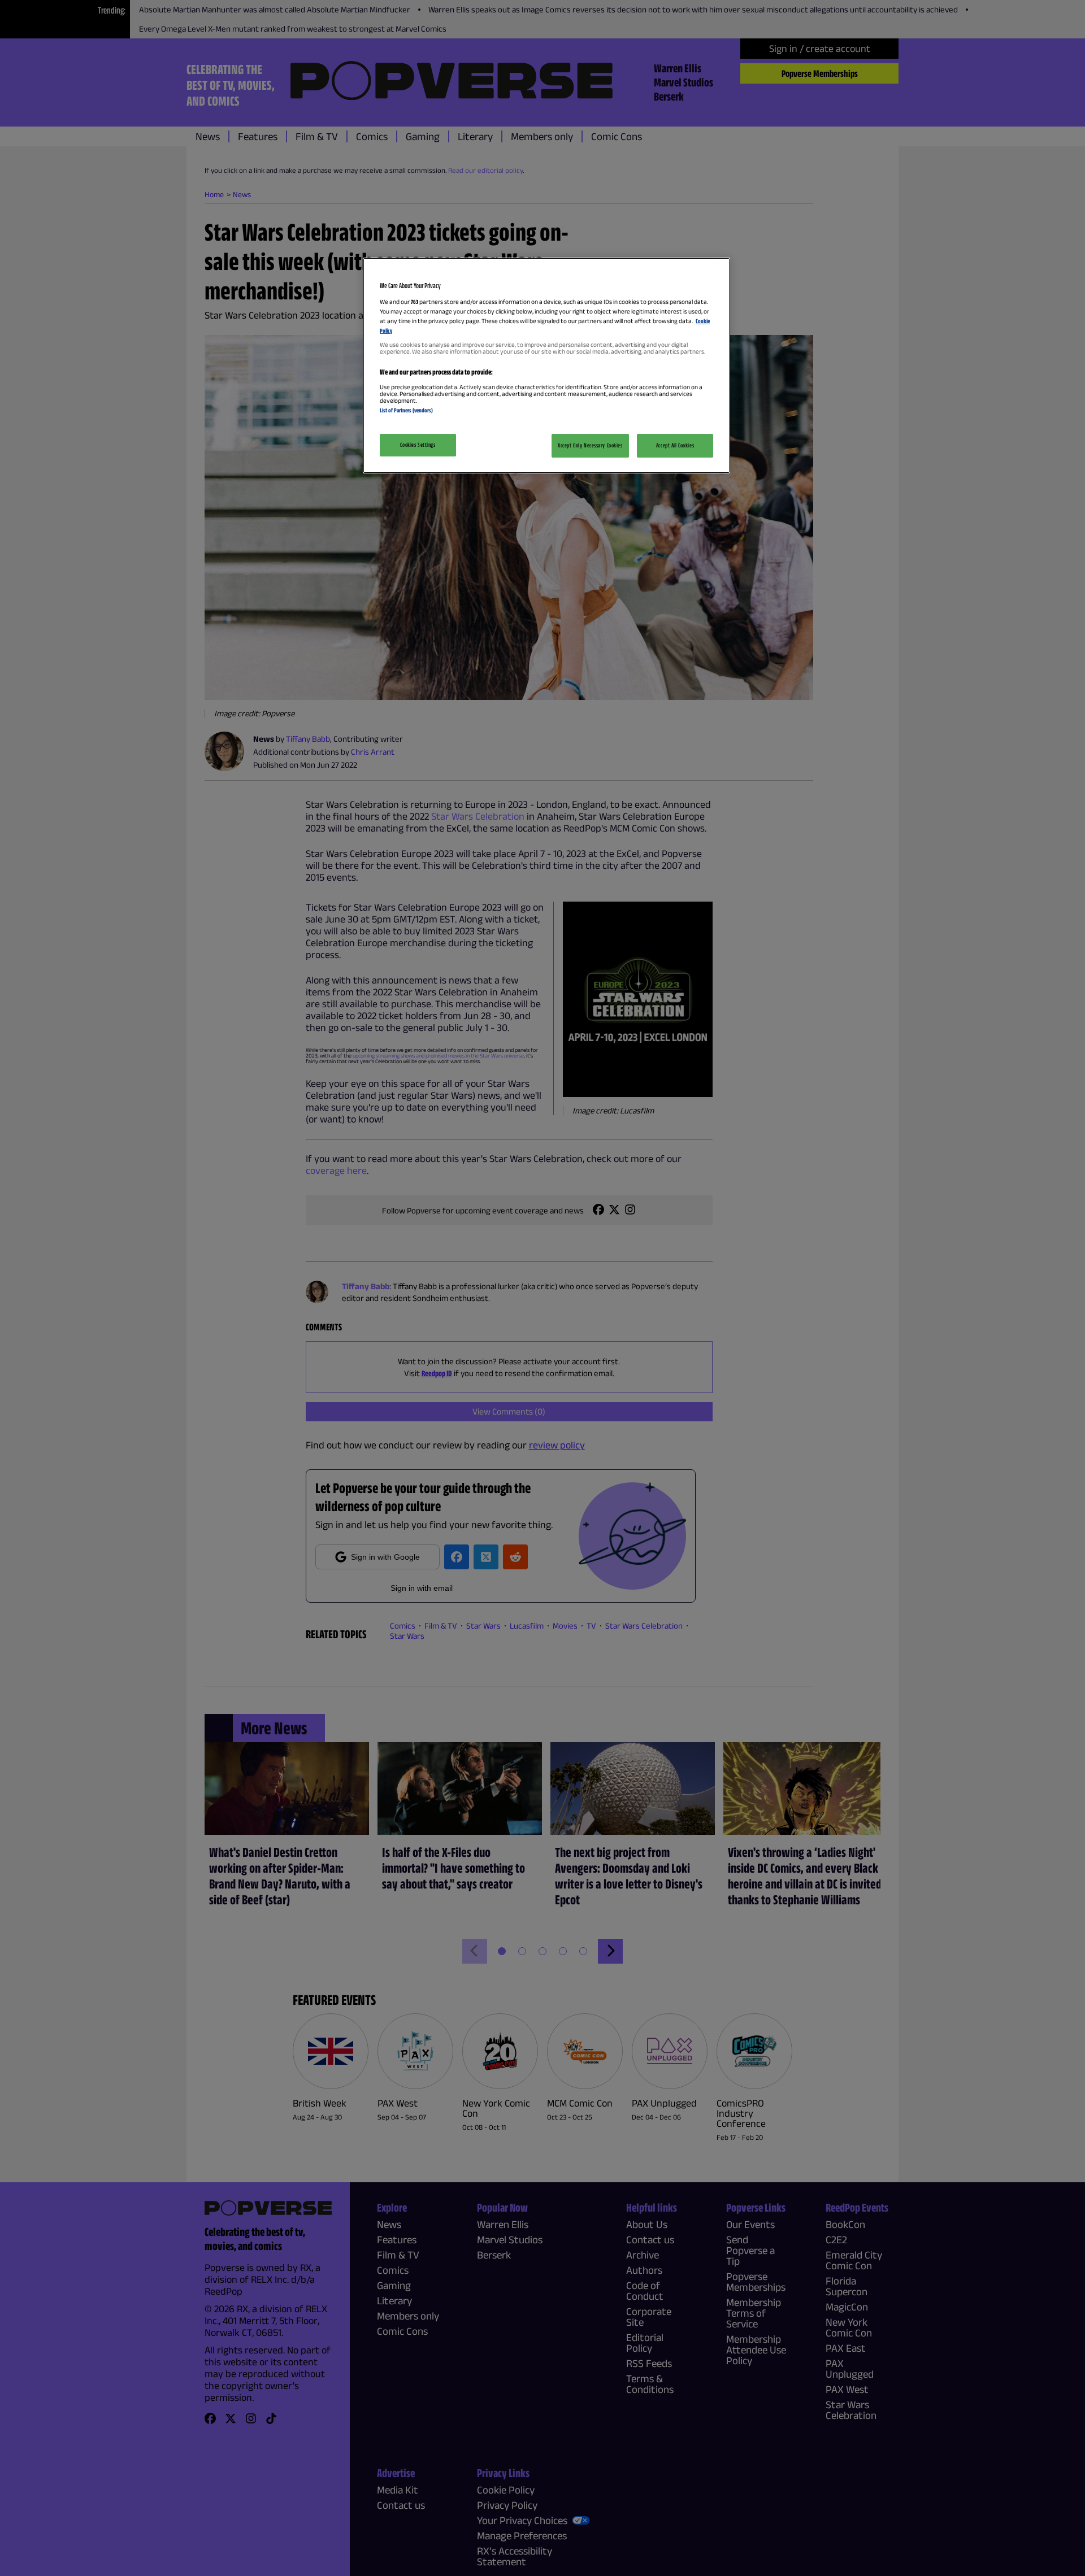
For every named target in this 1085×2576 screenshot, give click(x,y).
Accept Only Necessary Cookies (590, 445)
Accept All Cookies (675, 445)
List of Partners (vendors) (406, 410)
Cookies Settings (418, 445)
